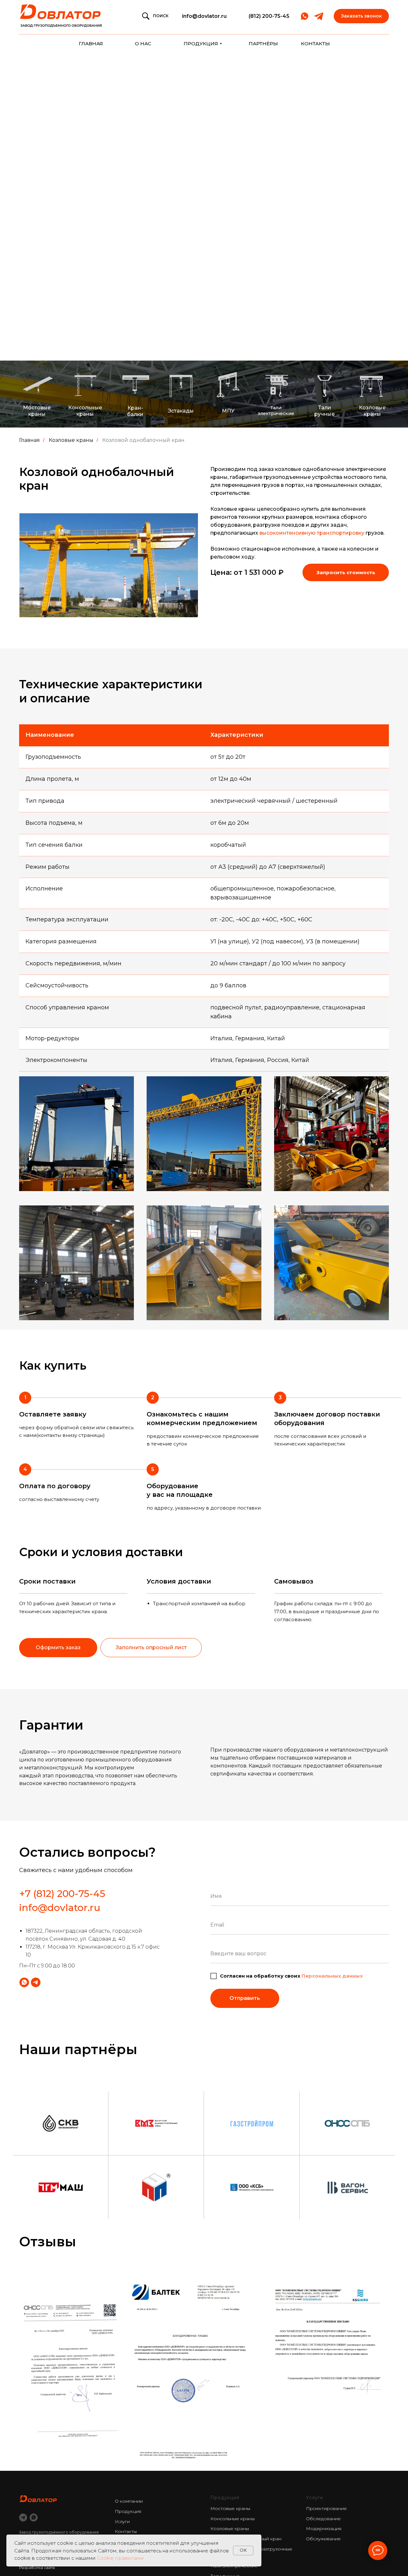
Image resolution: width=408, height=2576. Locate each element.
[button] (361, 16)
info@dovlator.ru (204, 16)
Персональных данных (332, 1976)
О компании (129, 2501)
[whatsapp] (34, 2517)
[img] (62, 16)
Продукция (128, 2511)
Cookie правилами (120, 2558)
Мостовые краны (230, 2508)
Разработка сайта (37, 2568)
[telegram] (23, 2517)
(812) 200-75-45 (269, 16)
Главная (29, 440)
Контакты (126, 2531)
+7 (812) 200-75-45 (62, 1894)
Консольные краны (233, 2519)
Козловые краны (71, 440)
